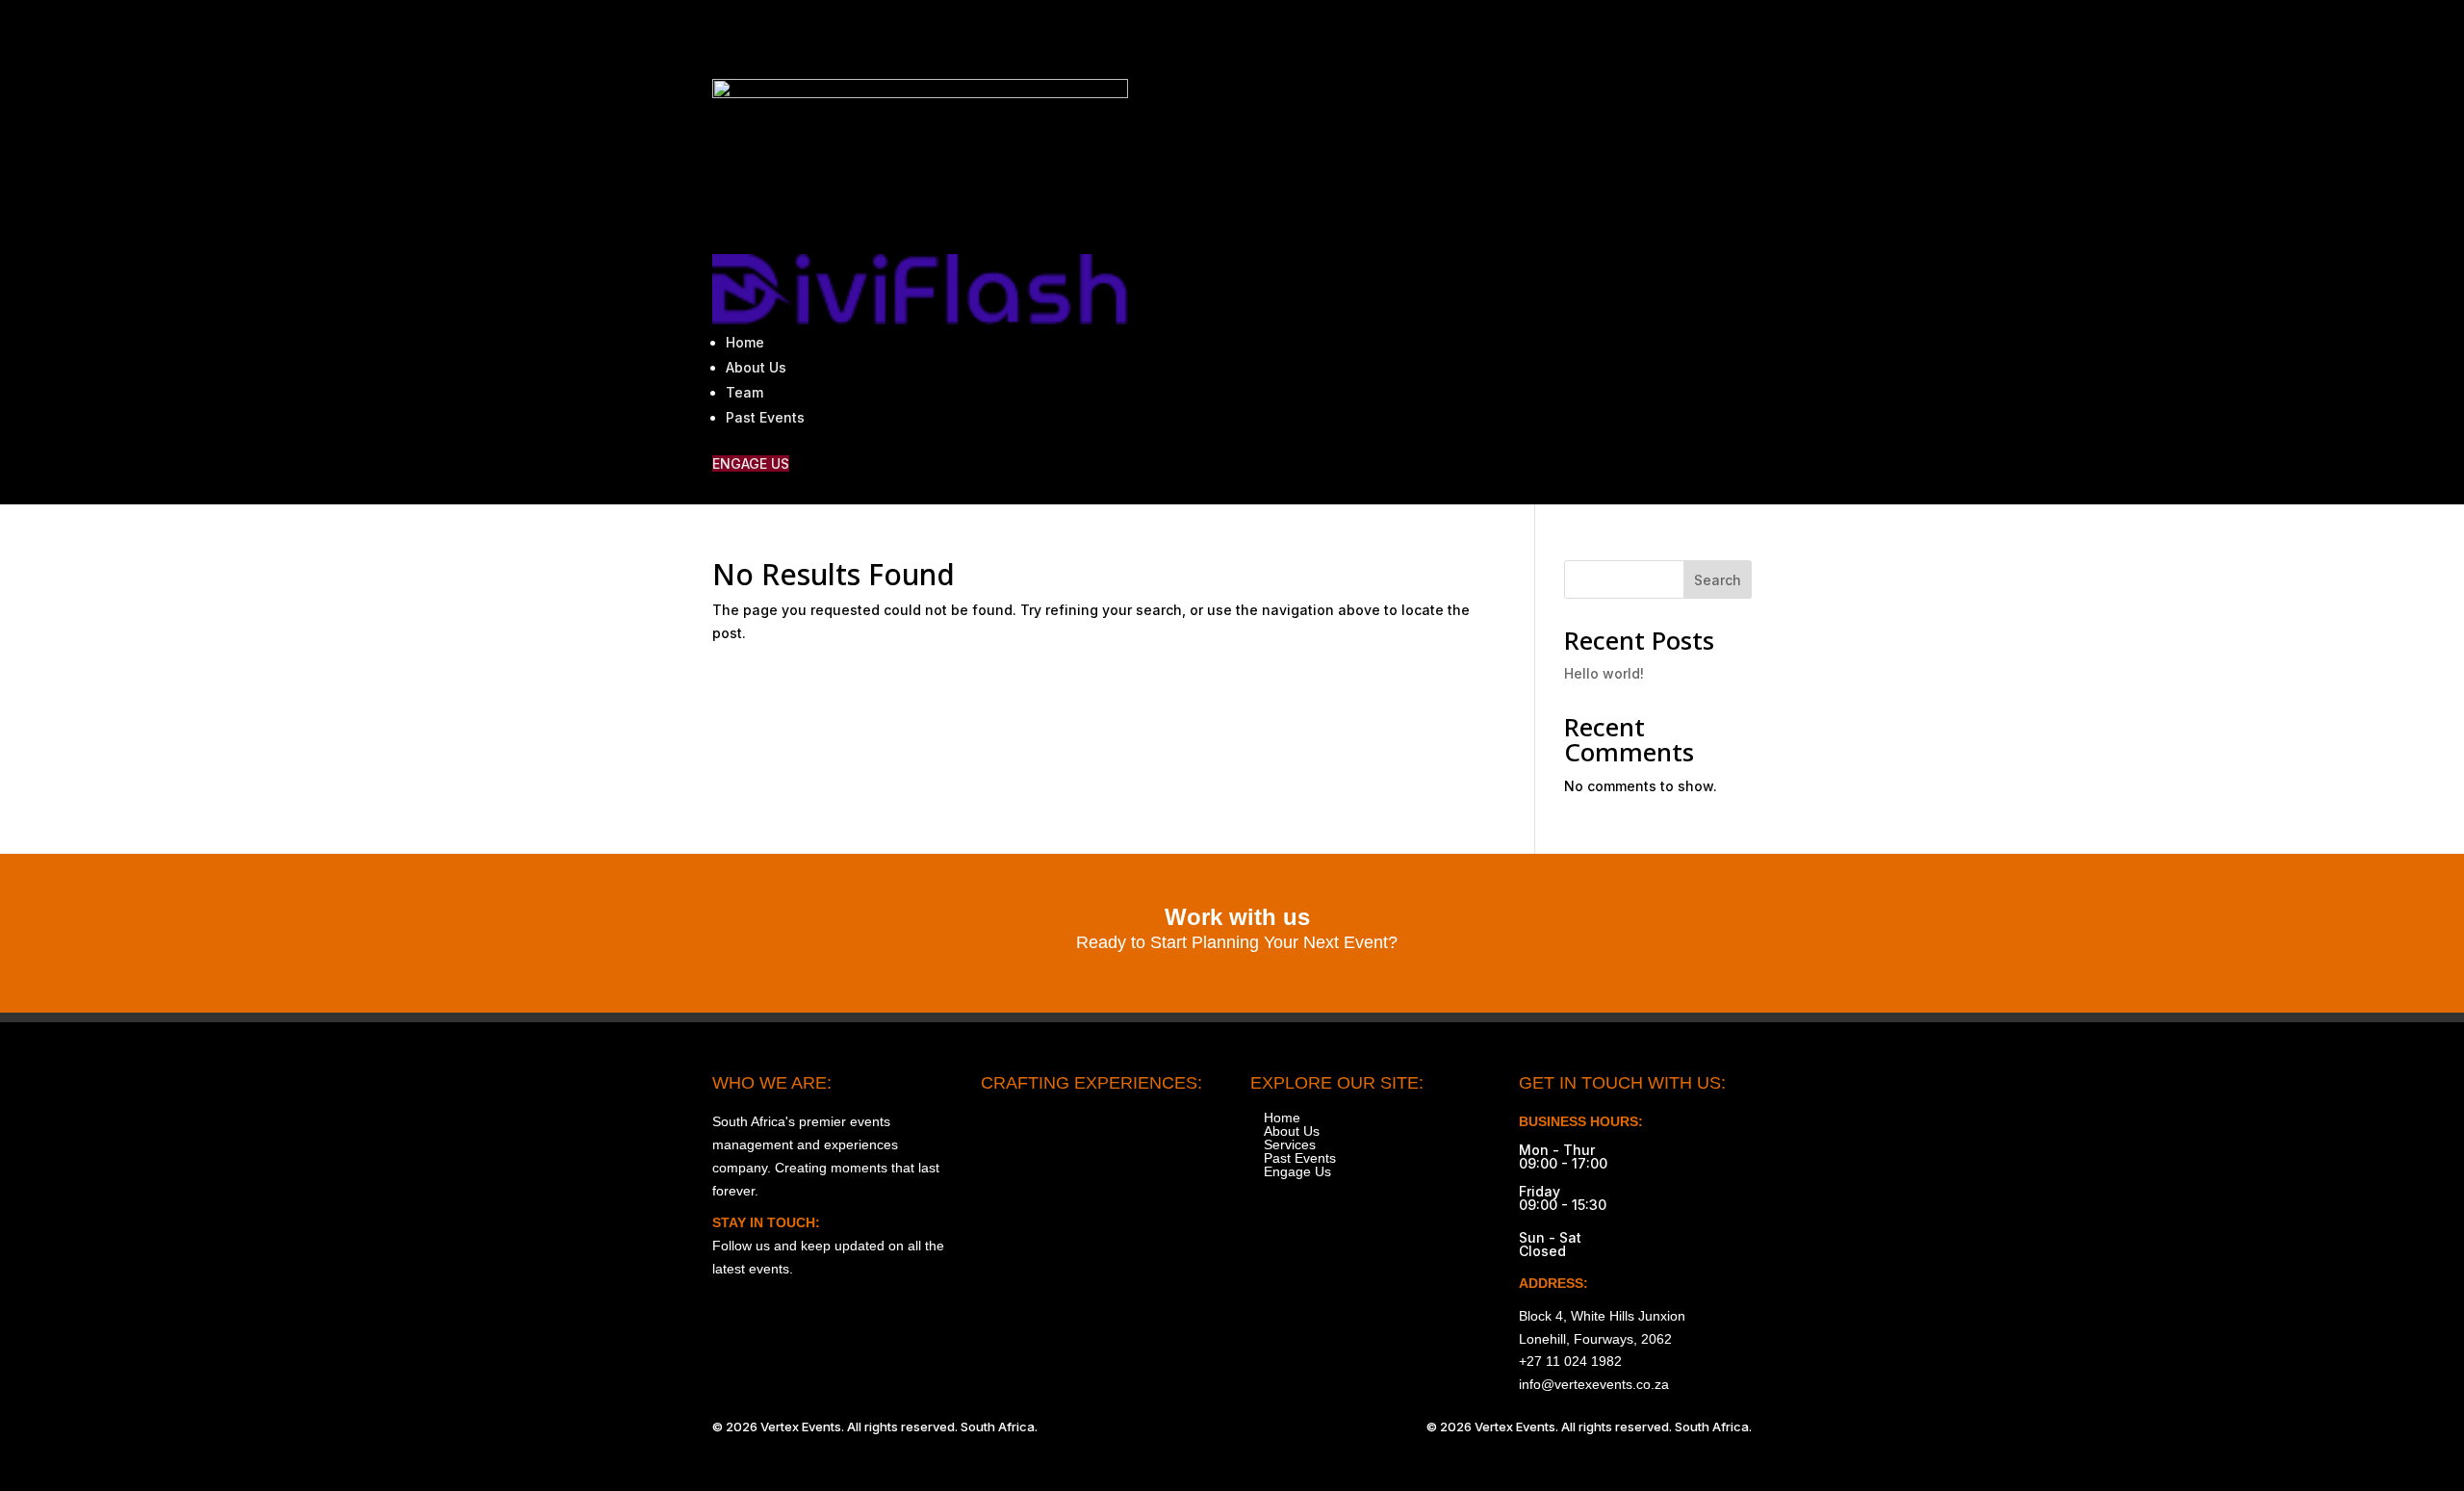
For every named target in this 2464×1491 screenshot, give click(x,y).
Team (744, 392)
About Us (756, 367)
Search (1718, 580)
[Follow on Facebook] (1615, 35)
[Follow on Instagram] (1575, 35)
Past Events (765, 417)
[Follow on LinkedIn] (1736, 35)
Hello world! (1604, 673)
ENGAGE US (751, 463)
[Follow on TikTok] (1655, 35)
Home (745, 342)
